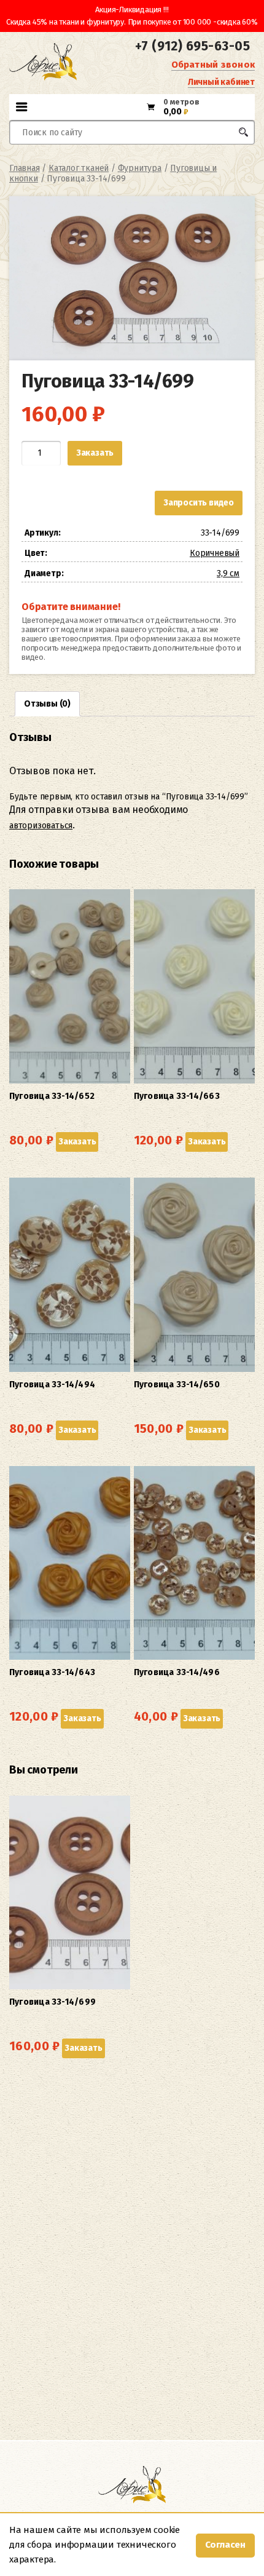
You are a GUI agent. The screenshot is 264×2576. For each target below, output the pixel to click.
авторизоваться (41, 826)
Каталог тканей (79, 168)
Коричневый (215, 553)
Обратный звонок (213, 65)
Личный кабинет (221, 82)
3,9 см (228, 573)
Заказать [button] (77, 1142)
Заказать (95, 453)
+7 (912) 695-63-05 (192, 46)
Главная (25, 168)
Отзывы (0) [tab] (47, 704)
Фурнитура (140, 168)
